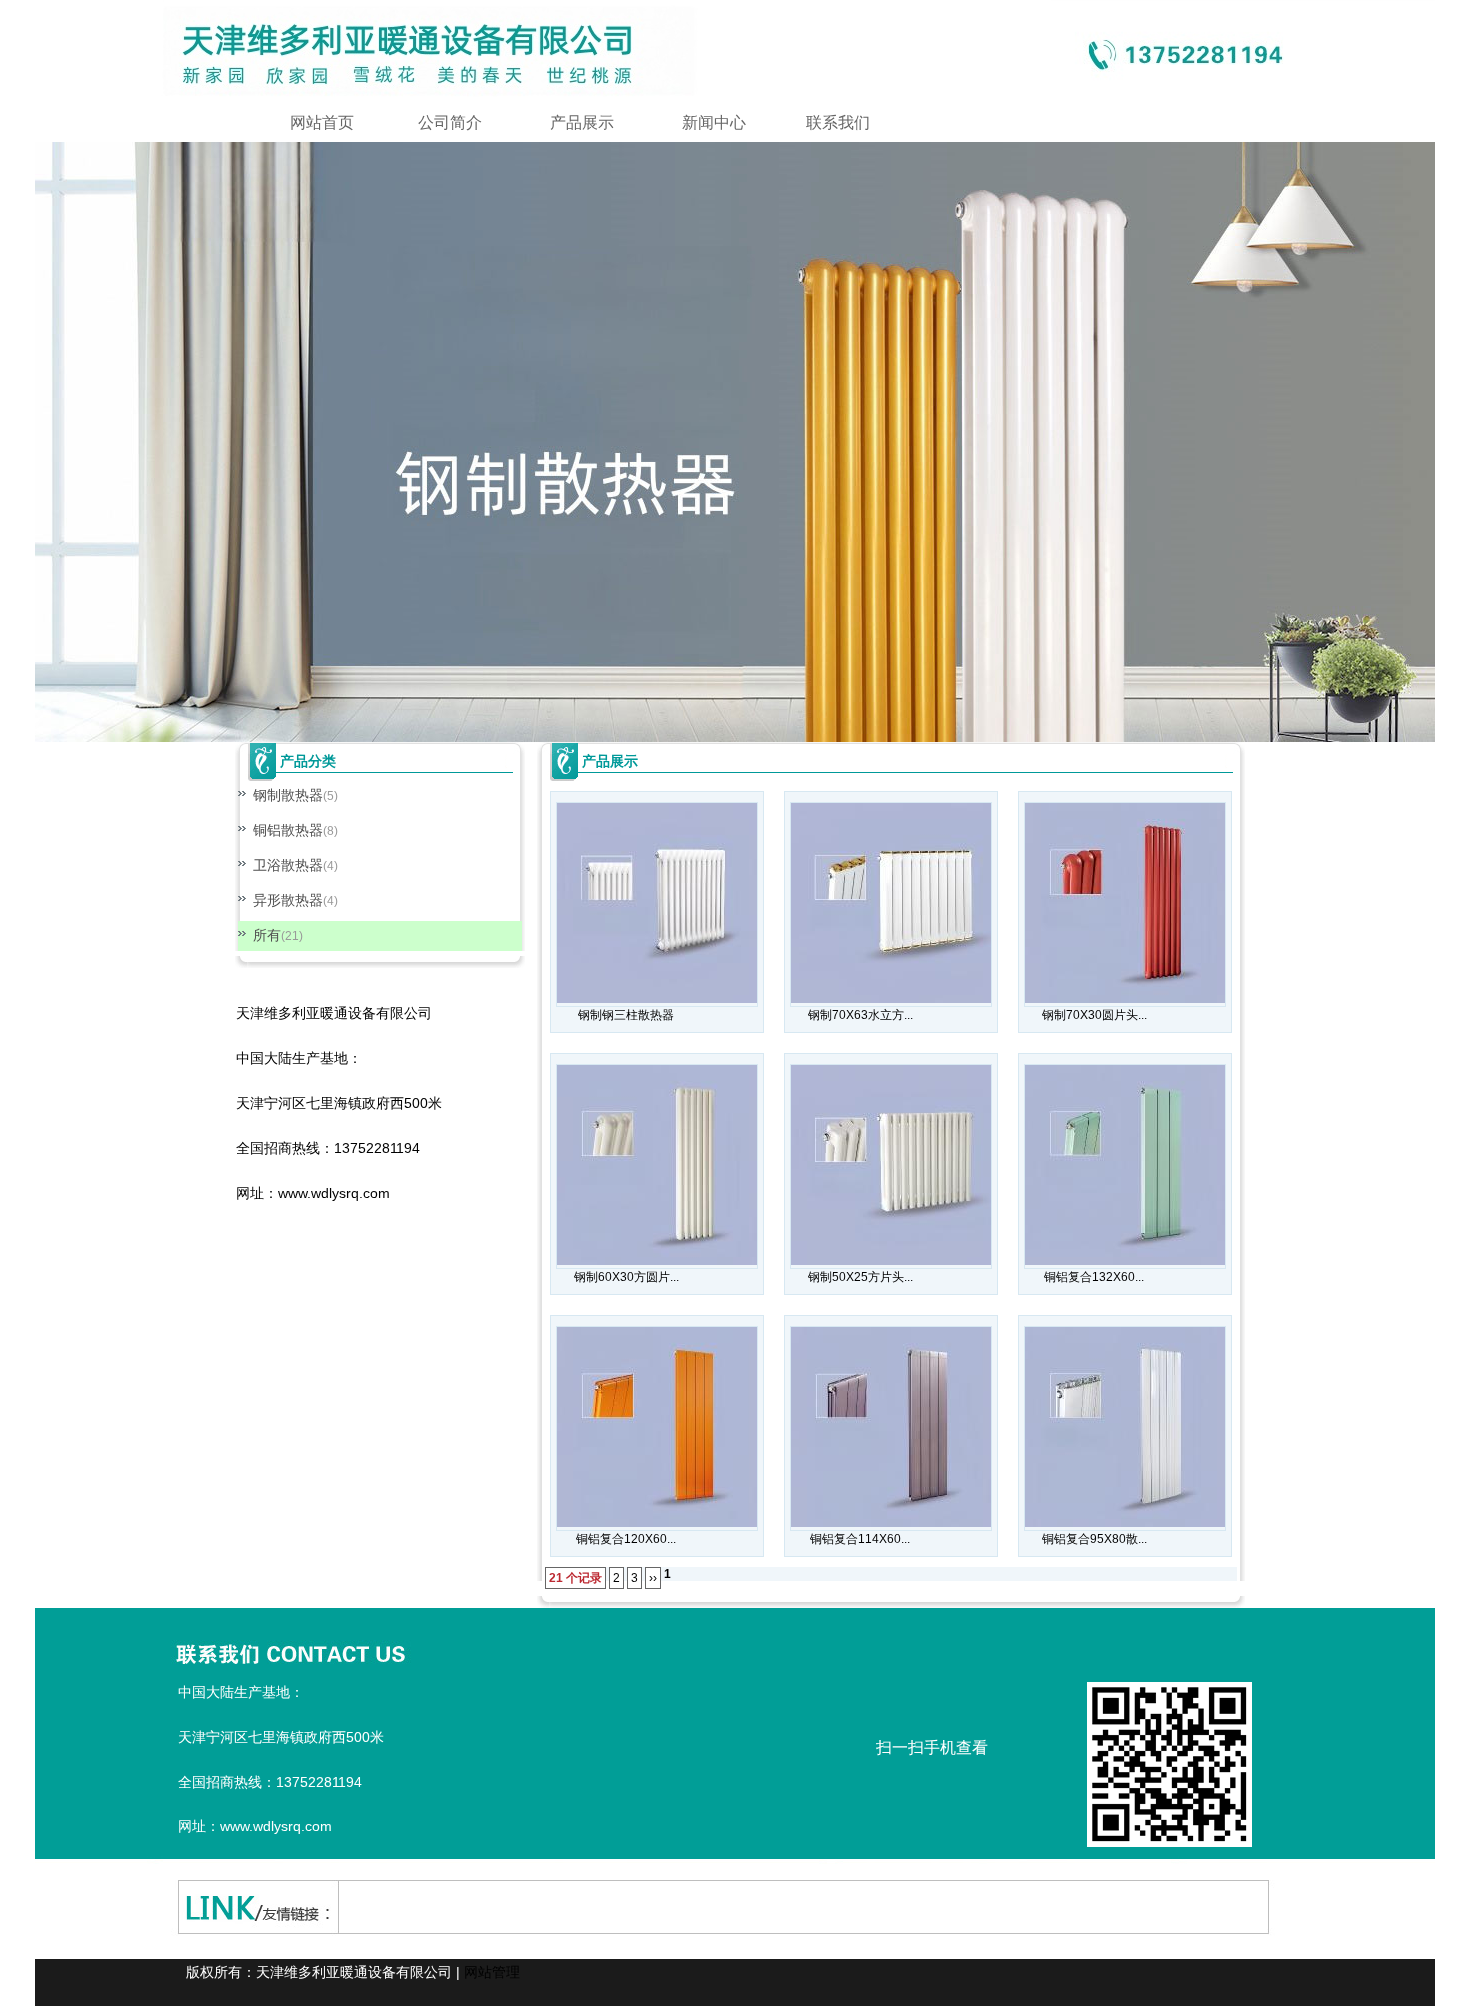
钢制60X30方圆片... (626, 1277)
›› (653, 1578)
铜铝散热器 (288, 830)
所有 (267, 935)
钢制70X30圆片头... (1094, 1015)
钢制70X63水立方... (860, 1015)
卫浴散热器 (288, 865)
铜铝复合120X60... (626, 1539)
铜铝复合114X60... (860, 1539)
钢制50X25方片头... (860, 1277)
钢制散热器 (288, 795)
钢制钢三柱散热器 (626, 1015)
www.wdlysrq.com (334, 1193)
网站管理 (492, 1972)
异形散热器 (288, 900)
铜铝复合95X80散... (1094, 1539)
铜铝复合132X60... (1094, 1277)
